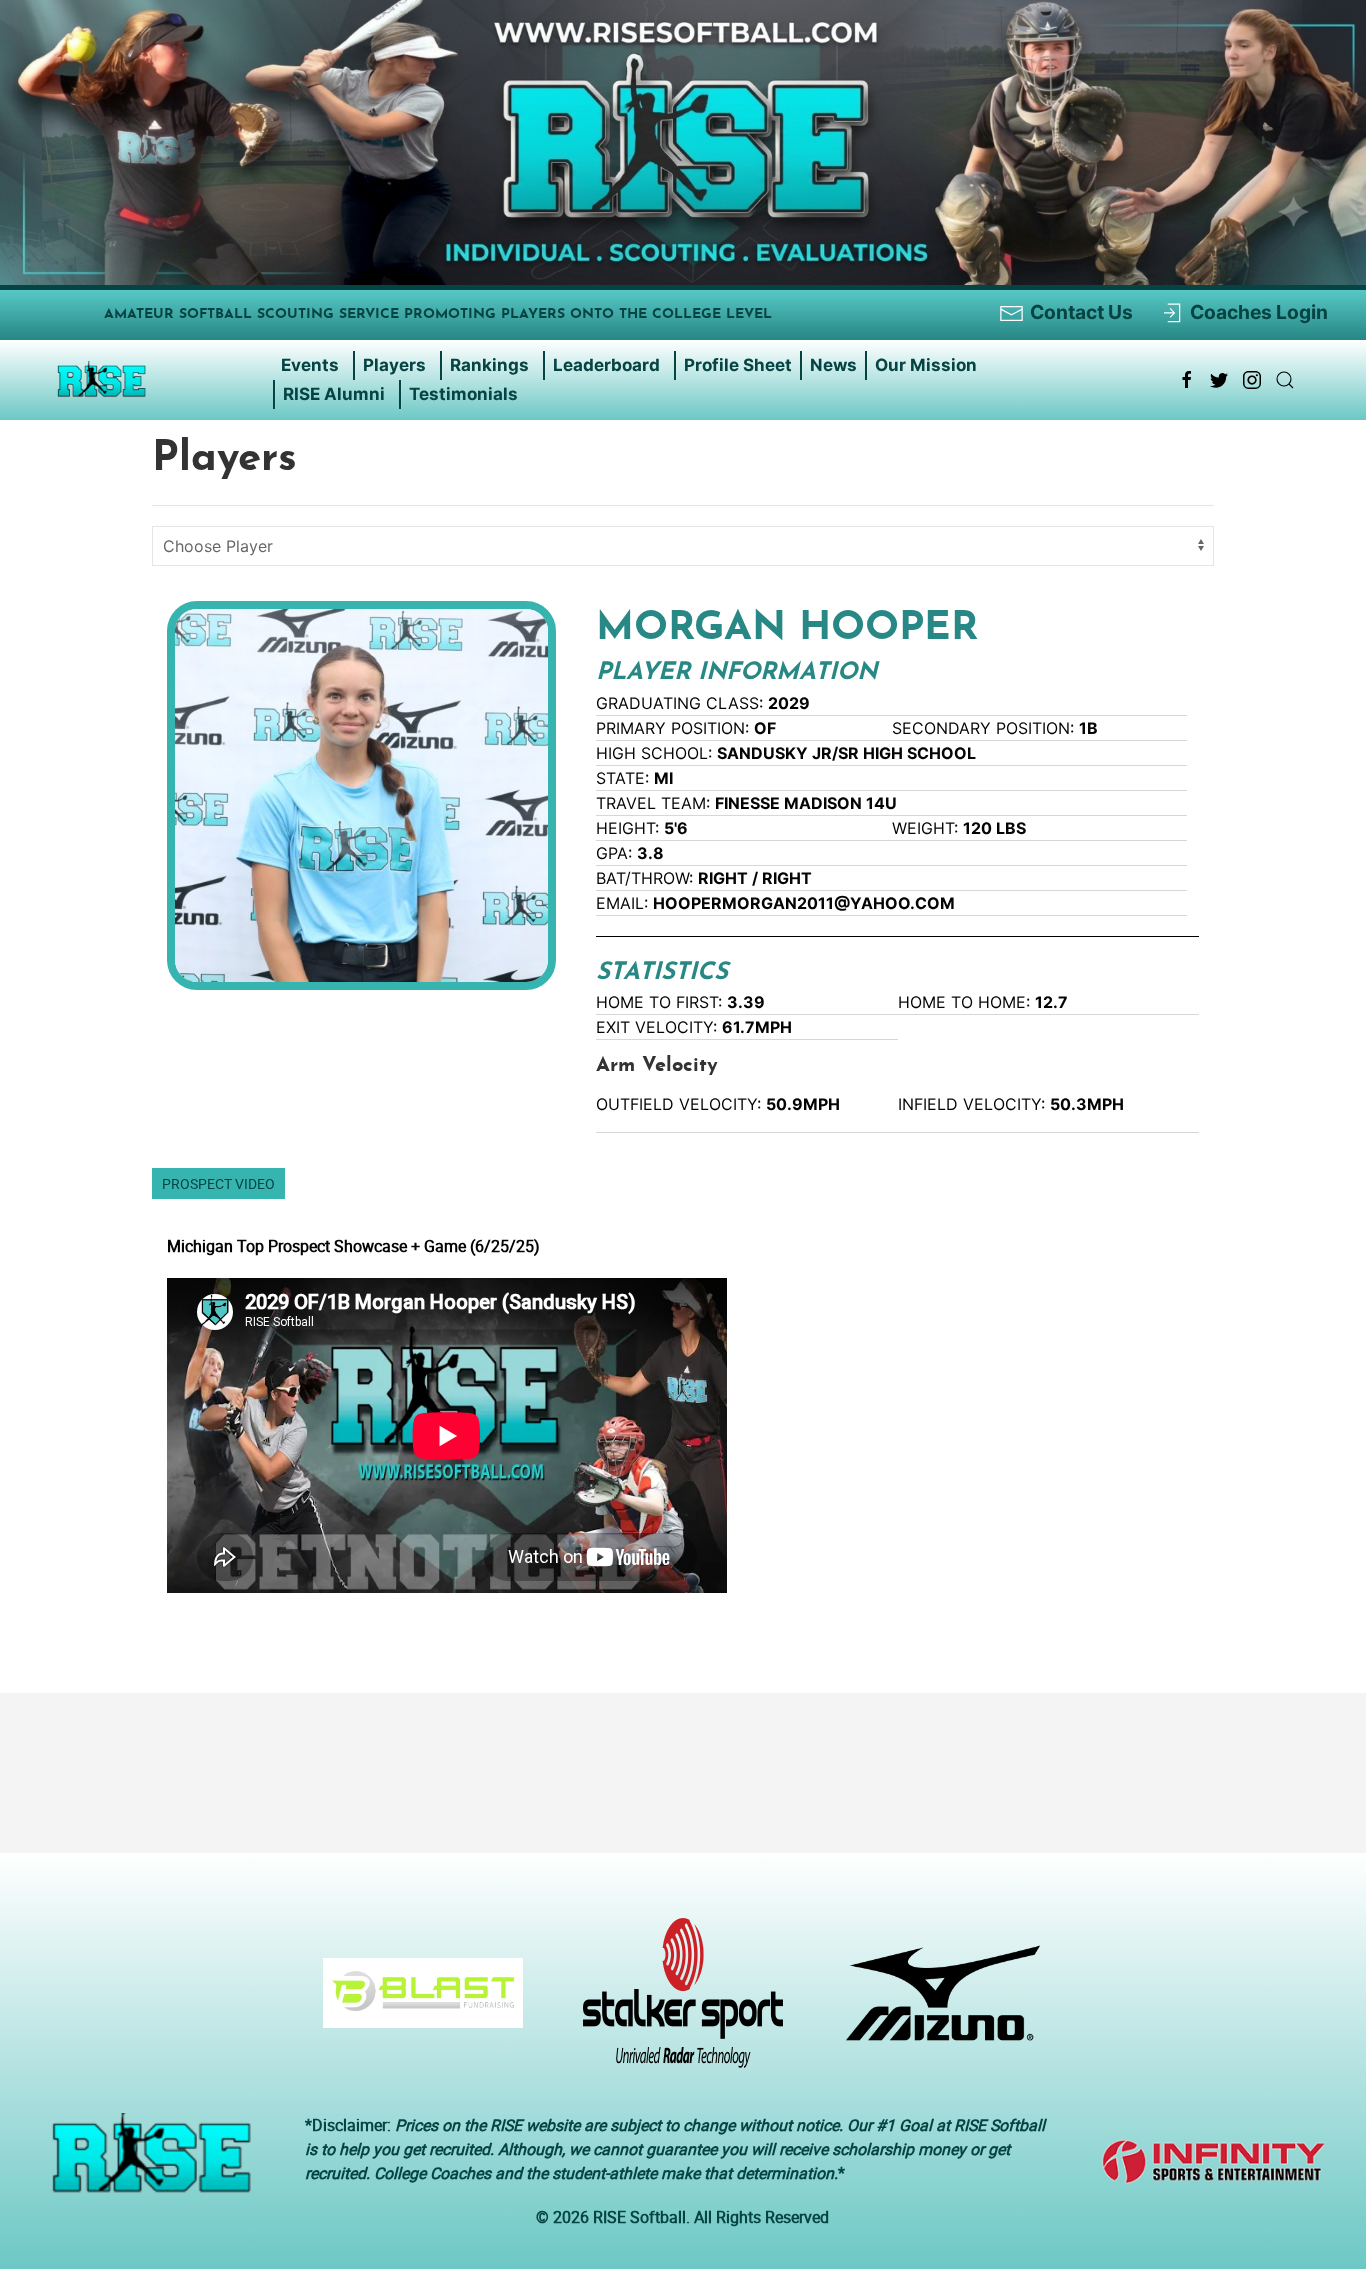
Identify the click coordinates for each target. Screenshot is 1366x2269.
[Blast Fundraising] (415, 2003)
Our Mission (926, 365)
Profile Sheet (738, 365)
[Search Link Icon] (1285, 380)
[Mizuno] (936, 2003)
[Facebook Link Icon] (1187, 380)
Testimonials (463, 394)
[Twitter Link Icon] (1219, 380)
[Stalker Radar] (675, 2003)
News (833, 365)
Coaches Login (1259, 312)
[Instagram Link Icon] (1252, 380)
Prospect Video (218, 1183)
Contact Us (1081, 312)
